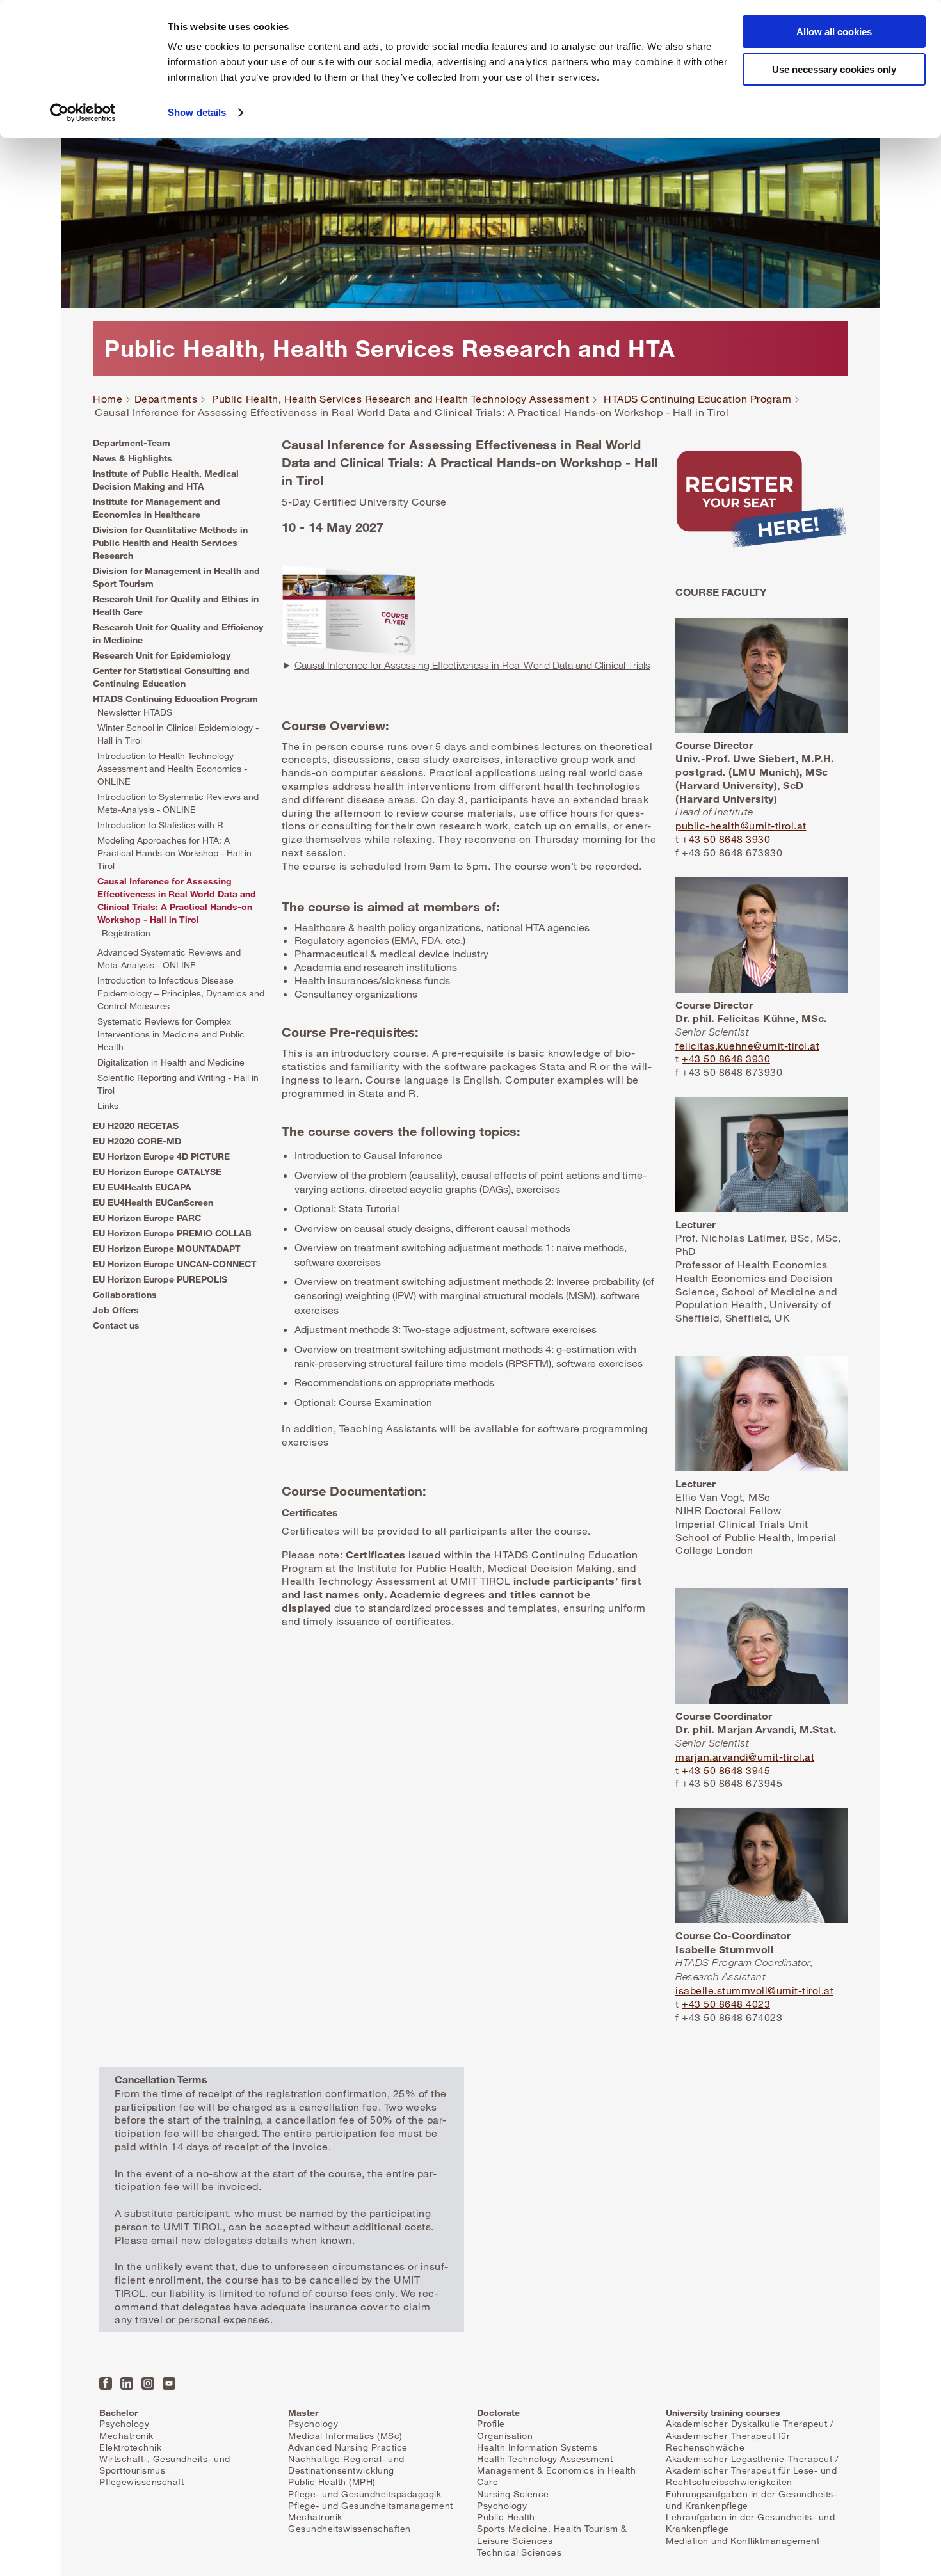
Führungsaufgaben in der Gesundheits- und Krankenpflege (751, 2500)
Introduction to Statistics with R (160, 825)
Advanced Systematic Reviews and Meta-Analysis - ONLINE (169, 958)
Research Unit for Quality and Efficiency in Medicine (178, 633)
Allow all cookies (834, 32)
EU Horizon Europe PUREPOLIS (160, 1279)
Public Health (506, 2517)
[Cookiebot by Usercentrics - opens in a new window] (83, 113)
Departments (166, 399)
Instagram (148, 2383)
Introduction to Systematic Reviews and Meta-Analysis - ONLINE (178, 803)
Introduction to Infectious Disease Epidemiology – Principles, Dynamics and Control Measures (181, 993)
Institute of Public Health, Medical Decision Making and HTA (166, 480)
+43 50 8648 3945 (726, 1770)
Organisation (505, 2436)
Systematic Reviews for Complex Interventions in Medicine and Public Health (171, 1034)
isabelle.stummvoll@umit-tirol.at (754, 1990)
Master (303, 2412)
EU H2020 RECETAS (136, 1125)
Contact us (116, 1325)
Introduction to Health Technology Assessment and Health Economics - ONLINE (172, 768)
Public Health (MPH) (332, 2482)
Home (108, 399)
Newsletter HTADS (135, 712)
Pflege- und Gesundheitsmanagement (371, 2505)
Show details (197, 112)
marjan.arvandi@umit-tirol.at (745, 1757)
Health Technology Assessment (545, 2459)
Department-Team (132, 443)
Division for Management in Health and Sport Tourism (176, 577)
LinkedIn (127, 2383)
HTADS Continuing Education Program (697, 399)
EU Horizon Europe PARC (147, 1218)
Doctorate (498, 2412)
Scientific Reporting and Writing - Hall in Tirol (178, 1084)
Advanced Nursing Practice (348, 2447)
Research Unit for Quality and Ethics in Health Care (176, 605)
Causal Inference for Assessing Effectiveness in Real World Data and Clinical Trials (472, 665)
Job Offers (116, 1310)
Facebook (106, 2383)
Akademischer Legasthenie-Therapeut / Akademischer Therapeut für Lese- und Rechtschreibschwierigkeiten (752, 2470)
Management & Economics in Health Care (556, 2476)
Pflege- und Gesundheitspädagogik (365, 2494)
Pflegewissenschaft (141, 2482)
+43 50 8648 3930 (726, 839)
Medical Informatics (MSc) (345, 2436)
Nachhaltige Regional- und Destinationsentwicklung (346, 2464)
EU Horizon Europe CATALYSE (157, 1172)
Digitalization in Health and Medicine (171, 1062)
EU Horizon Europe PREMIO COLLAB (172, 1233)
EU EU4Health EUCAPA (142, 1187)
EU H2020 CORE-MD (137, 1141)
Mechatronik (126, 2436)
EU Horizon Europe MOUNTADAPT (167, 1248)
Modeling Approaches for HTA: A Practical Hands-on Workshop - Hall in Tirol (174, 853)
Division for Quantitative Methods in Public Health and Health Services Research (170, 542)
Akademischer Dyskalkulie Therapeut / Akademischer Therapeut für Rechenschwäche (750, 2435)
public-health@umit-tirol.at (741, 826)
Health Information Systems (537, 2447)
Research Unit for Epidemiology (162, 655)
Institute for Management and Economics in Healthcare (157, 508)
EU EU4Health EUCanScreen (153, 1202)
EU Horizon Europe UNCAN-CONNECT (175, 1264)
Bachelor (118, 2412)
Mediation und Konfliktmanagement (743, 2540)
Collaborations (125, 1294)
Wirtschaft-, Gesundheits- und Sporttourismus (165, 2464)
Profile (491, 2423)
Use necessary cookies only (834, 69)
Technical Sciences (519, 2552)
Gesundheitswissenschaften (350, 2528)
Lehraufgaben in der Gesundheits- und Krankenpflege (750, 2523)
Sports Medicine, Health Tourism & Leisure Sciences (552, 2534)
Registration (126, 933)
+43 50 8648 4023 (726, 2004)
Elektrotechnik (130, 2447)
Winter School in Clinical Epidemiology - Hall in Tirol (178, 734)
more (762, 504)
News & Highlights (133, 458)
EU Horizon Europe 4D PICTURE (161, 1156)
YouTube (169, 2383)
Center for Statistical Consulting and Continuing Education (171, 677)
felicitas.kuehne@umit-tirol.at (747, 1046)
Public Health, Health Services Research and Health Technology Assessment (400, 399)
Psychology (124, 2423)
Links (108, 1106)
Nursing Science (513, 2494)
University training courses (723, 2412)
